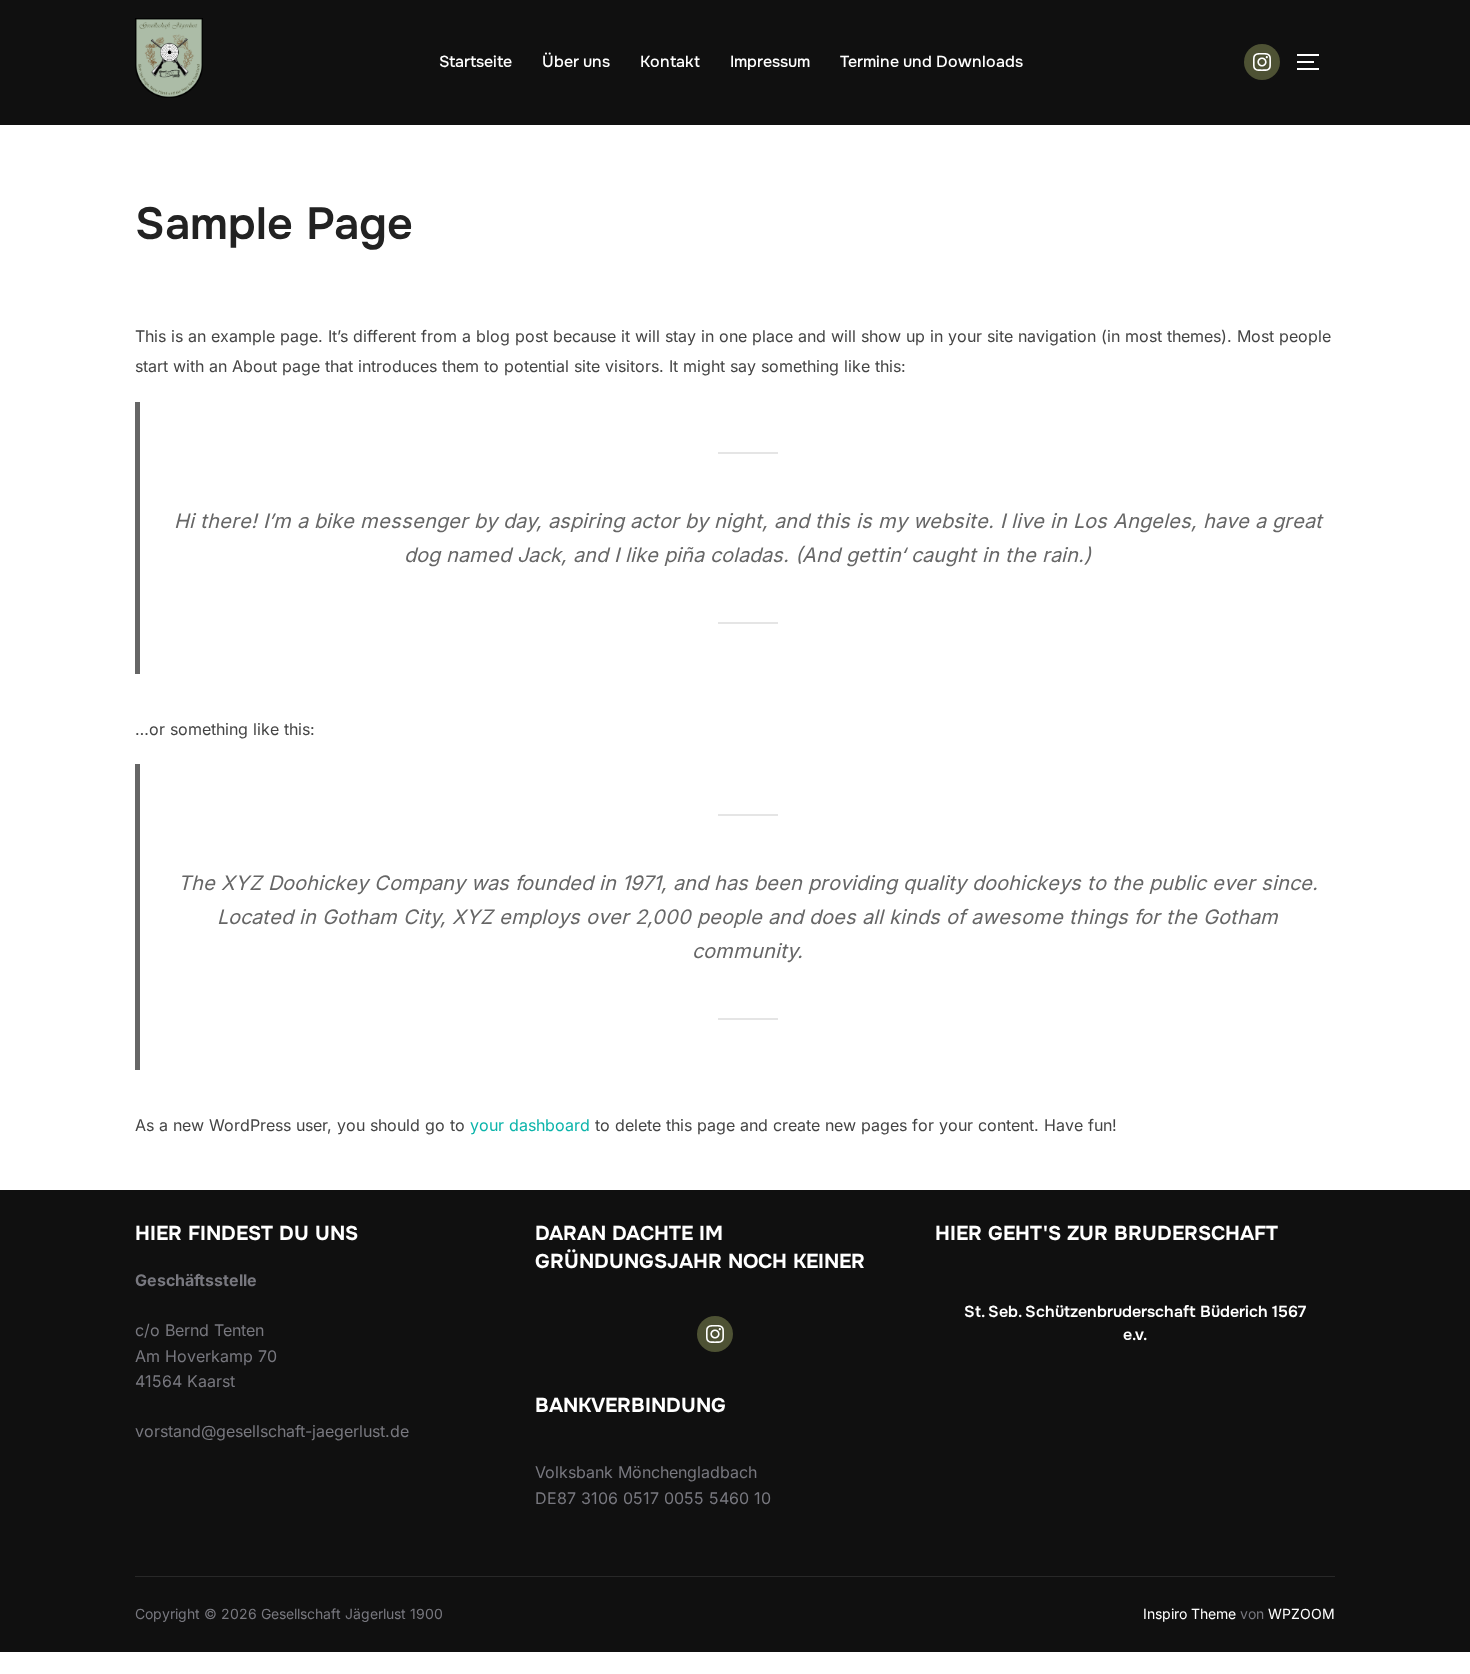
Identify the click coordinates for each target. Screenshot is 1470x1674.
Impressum (770, 61)
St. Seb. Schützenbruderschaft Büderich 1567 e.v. (1135, 1322)
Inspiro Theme (1189, 1613)
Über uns (576, 61)
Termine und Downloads (931, 61)
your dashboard (530, 1125)
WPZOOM (1301, 1613)
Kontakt (670, 61)
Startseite (475, 61)
